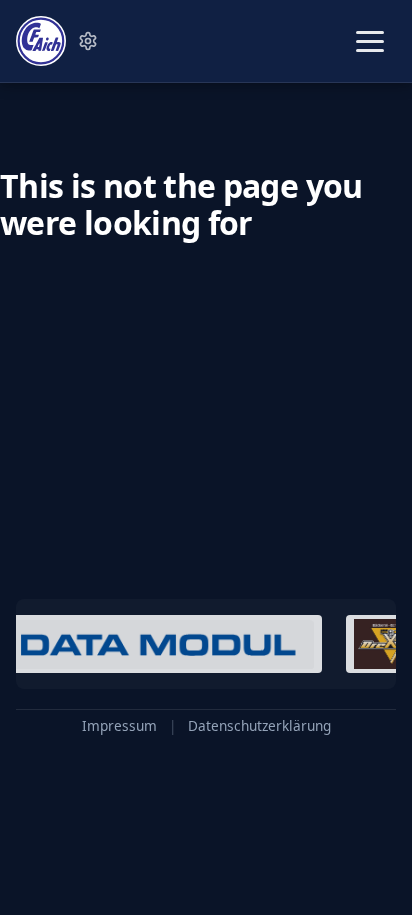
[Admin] (88, 41)
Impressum (119, 726)
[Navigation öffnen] (370, 41)
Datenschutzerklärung (259, 726)
